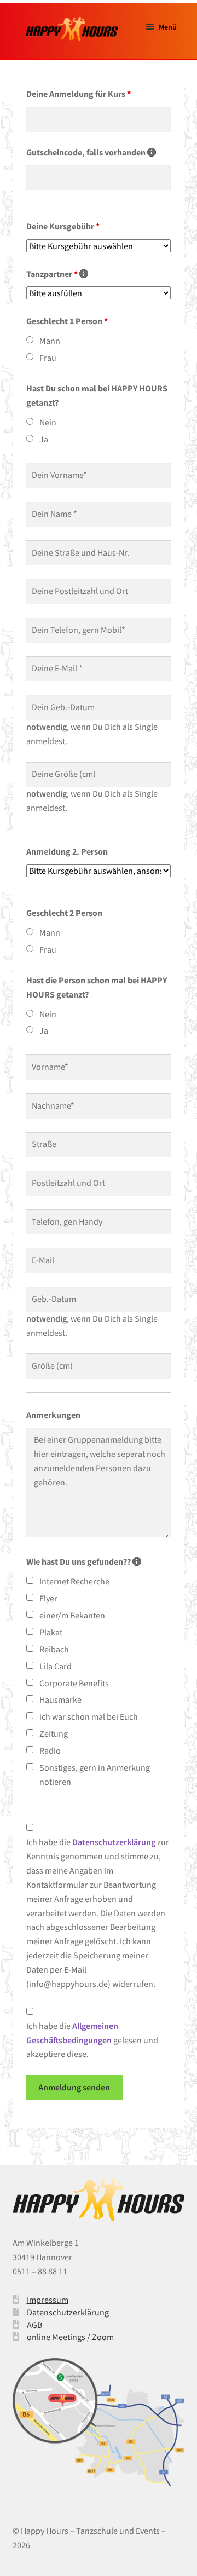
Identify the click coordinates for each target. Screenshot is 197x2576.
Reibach (54, 1649)
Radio (50, 1750)
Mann (50, 341)
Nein (48, 422)
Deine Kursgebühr (63, 226)
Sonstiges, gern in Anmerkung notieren (95, 1774)
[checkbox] (30, 1580)
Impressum (48, 2300)
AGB (34, 2325)
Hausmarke (60, 1699)
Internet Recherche (74, 1581)
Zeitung (54, 1733)
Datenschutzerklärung (68, 2312)
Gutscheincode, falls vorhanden (91, 152)
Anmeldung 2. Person (67, 851)
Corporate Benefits (74, 1683)
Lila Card (56, 1666)
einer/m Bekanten (72, 1615)
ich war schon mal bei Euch (89, 1716)
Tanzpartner (57, 274)
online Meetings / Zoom (70, 2337)
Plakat (51, 1632)
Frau (48, 358)
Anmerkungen (53, 1415)
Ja (44, 439)
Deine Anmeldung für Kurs (79, 94)
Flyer (48, 1598)
